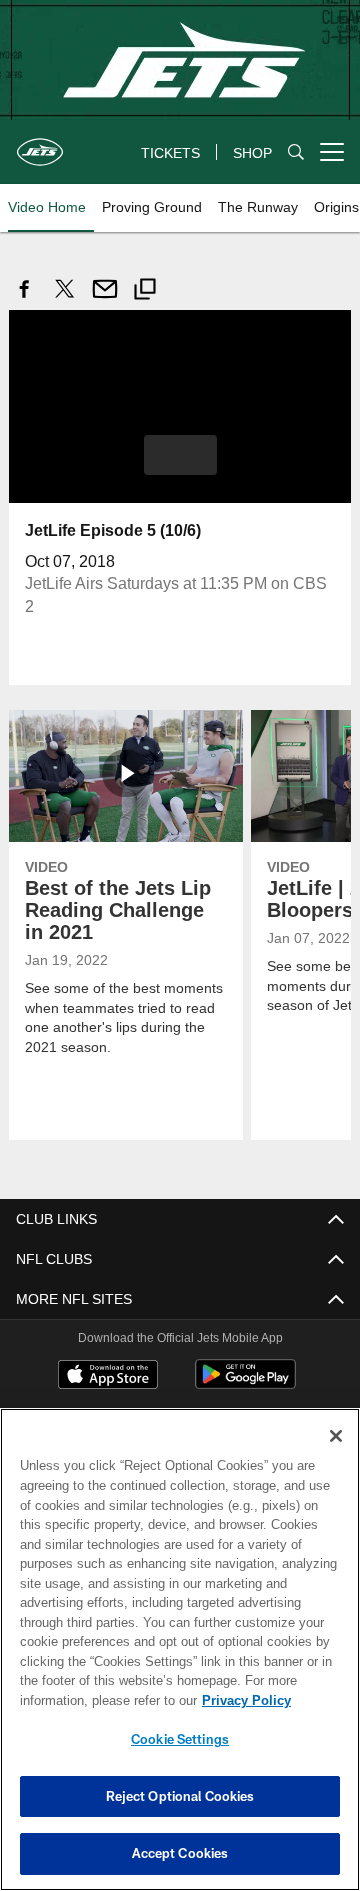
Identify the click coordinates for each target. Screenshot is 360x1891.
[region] (180, 1649)
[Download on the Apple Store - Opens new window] (108, 1376)
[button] (180, 454)
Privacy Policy (87, 1700)
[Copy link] (145, 291)
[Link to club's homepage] (40, 144)
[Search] (296, 152)
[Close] (336, 1436)
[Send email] (105, 299)
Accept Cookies (180, 1853)
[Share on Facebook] (25, 299)
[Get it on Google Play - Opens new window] (245, 1383)
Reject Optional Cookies (180, 1796)
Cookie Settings (180, 1739)
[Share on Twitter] (65, 299)
